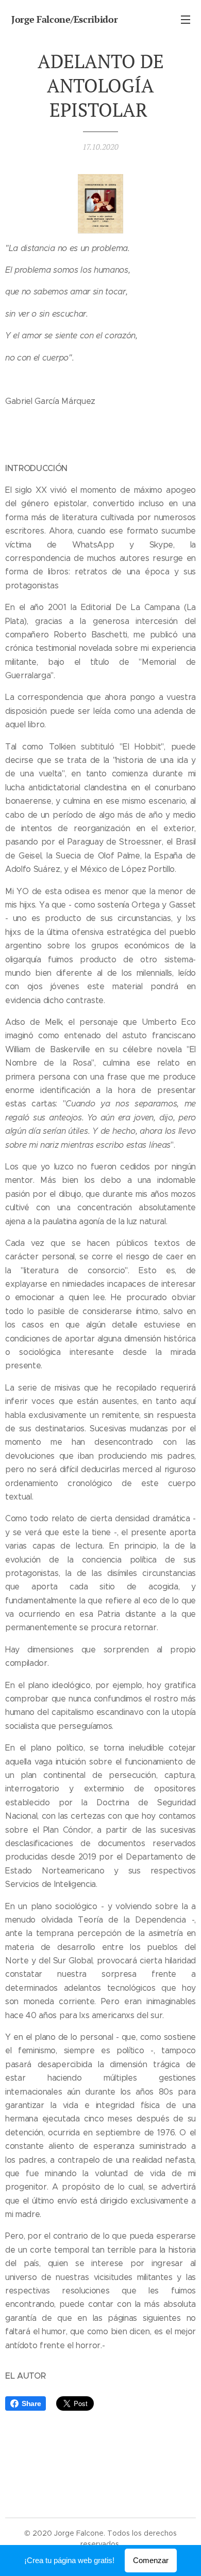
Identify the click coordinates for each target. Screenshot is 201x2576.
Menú (186, 19)
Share (31, 2403)
